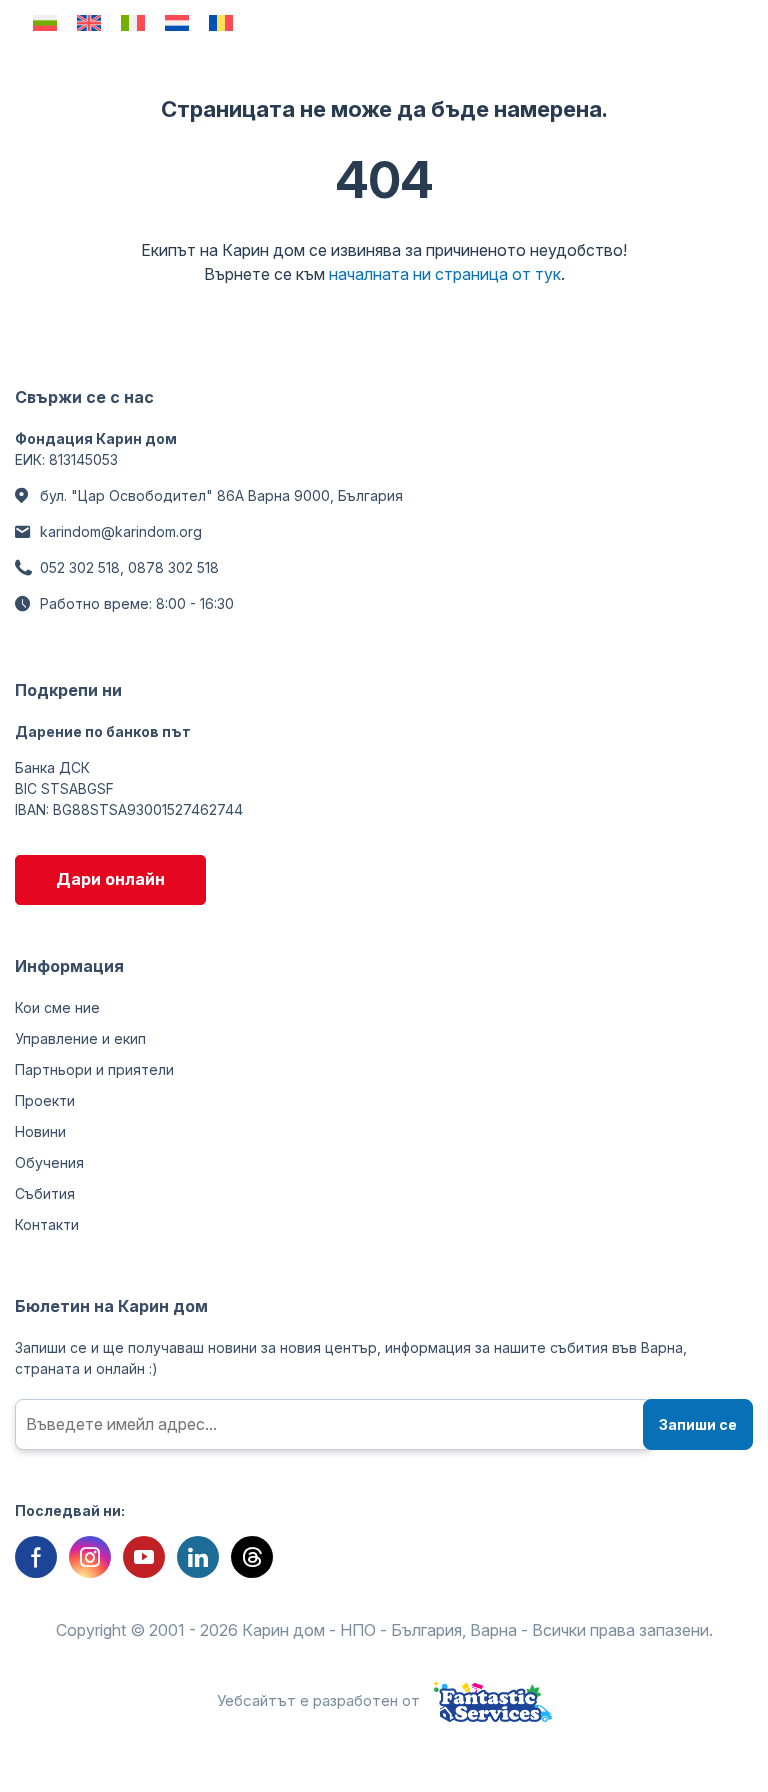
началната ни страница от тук (445, 274)
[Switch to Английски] (89, 22)
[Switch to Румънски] (221, 22)
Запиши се (698, 1424)
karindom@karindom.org (121, 531)
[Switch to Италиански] (133, 22)
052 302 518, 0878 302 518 (129, 567)
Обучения (49, 1162)
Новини (40, 1131)
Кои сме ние (57, 1007)
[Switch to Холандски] (177, 22)
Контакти (47, 1224)
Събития (45, 1193)
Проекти (45, 1100)
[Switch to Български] (45, 22)
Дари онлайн (110, 879)
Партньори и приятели (94, 1069)
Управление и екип (80, 1038)
